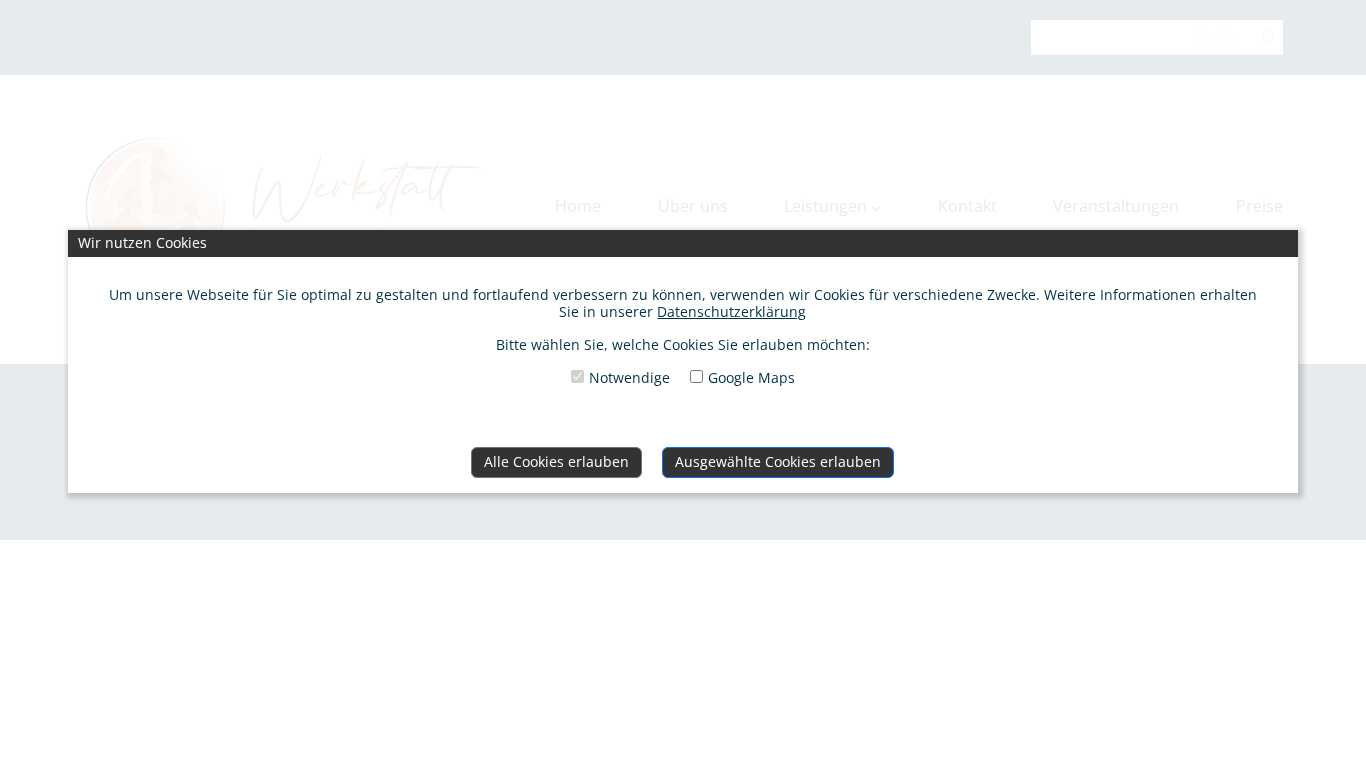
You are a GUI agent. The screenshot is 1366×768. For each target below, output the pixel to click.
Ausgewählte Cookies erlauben (778, 461)
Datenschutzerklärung (731, 311)
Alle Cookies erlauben (556, 461)
